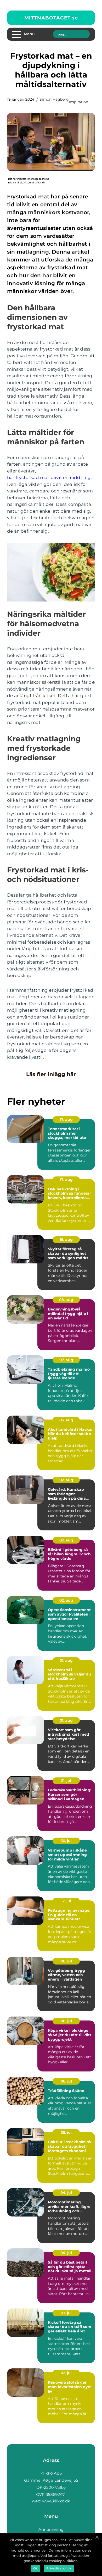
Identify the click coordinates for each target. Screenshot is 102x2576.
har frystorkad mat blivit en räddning (49, 477)
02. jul (66, 2373)
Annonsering (51, 2529)
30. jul (66, 1841)
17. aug (66, 1119)
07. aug (66, 1360)
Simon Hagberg (54, 99)
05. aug (66, 1420)
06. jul (66, 2081)
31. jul (66, 1781)
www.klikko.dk (56, 2501)
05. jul (66, 2132)
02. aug (66, 1480)
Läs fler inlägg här (51, 1074)
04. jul (66, 2193)
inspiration (78, 102)
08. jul (66, 1961)
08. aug (66, 1300)
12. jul (66, 1901)
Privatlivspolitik (59, 2568)
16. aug (66, 1240)
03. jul (66, 2313)
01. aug (66, 1660)
